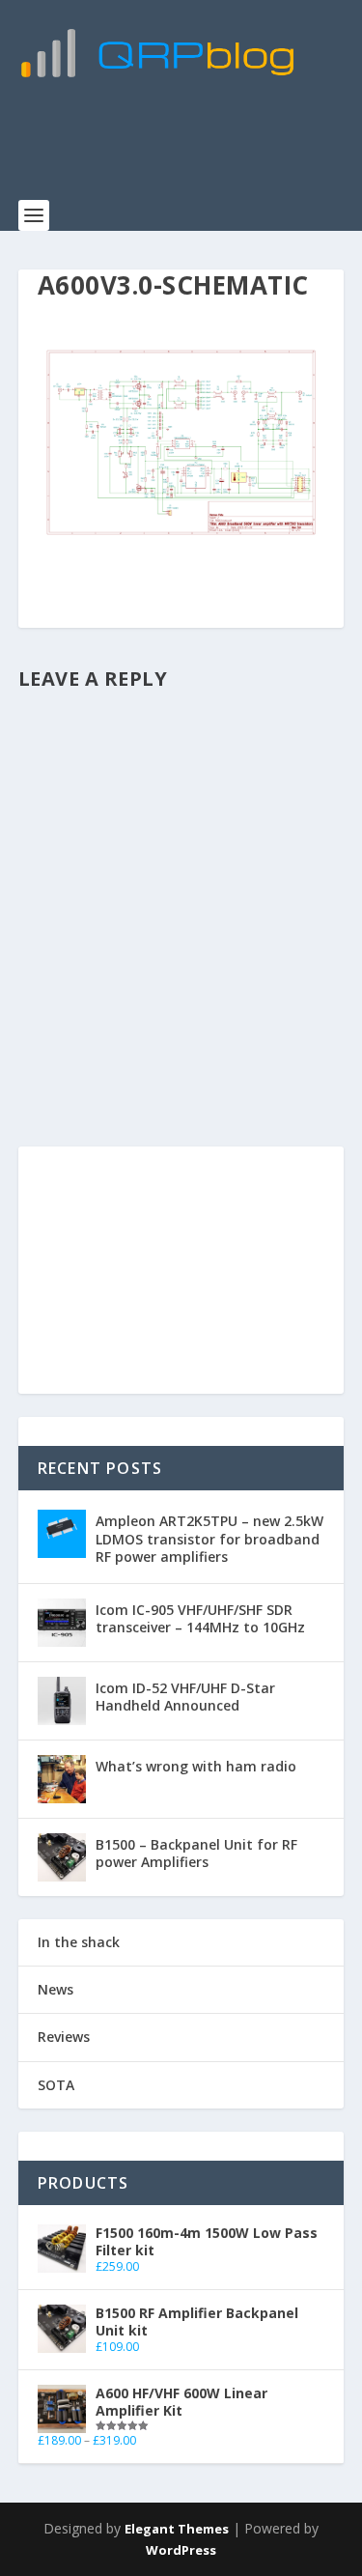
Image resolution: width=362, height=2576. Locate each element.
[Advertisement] (190, 150)
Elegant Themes (177, 2529)
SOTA (56, 2085)
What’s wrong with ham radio (196, 1766)
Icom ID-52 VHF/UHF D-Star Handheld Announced (185, 1697)
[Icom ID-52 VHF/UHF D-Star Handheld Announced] (62, 1701)
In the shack (79, 1942)
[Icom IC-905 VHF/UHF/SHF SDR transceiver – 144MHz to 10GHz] (62, 1623)
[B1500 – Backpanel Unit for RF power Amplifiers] (62, 1857)
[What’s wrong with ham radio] (62, 1779)
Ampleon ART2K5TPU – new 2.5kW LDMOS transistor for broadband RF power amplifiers (209, 1538)
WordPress (181, 2550)
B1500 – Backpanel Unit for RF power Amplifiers (196, 1853)
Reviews (64, 2037)
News (56, 1989)
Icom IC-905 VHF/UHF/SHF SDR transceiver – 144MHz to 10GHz (200, 1618)
